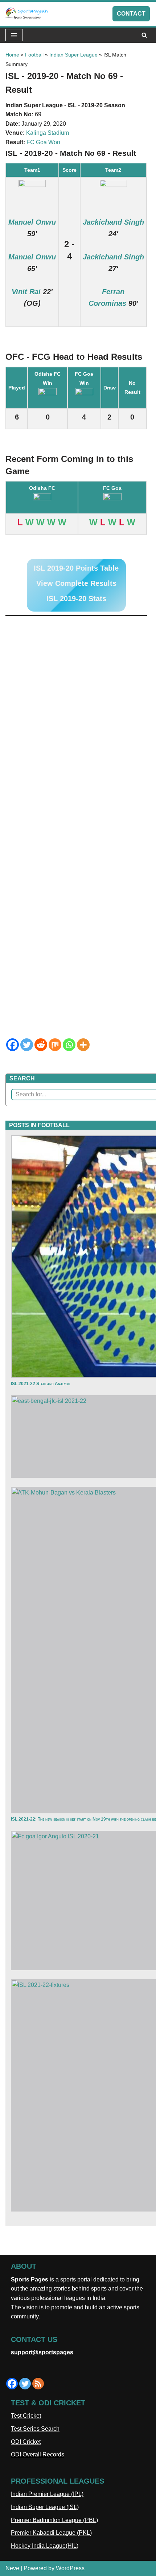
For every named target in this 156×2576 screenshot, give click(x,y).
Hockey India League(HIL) (45, 2546)
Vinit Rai (26, 292)
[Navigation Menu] (14, 35)
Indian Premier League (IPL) (47, 2494)
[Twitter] (27, 1045)
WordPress (70, 2568)
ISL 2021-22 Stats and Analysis (40, 1384)
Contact (131, 14)
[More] (83, 1045)
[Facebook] (13, 1045)
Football (34, 55)
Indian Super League (73, 55)
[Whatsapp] (69, 1045)
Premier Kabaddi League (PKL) (51, 2533)
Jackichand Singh (113, 222)
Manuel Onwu (32, 222)
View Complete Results (76, 583)
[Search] (144, 35)
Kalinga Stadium (48, 133)
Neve (12, 2568)
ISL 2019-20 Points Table (76, 568)
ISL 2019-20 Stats (76, 599)
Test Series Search (35, 2429)
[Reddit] (41, 1045)
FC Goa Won (43, 142)
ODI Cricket (26, 2442)
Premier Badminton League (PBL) (54, 2520)
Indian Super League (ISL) (45, 2507)
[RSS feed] (38, 2384)
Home (12, 55)
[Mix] (55, 1045)
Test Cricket (26, 2416)
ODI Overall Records (38, 2454)
